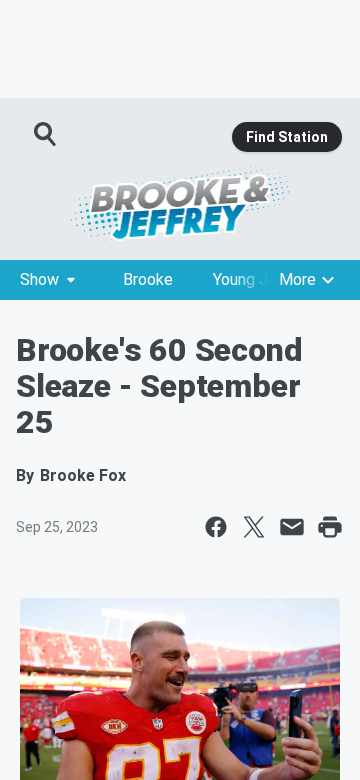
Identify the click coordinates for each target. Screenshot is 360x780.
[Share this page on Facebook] (216, 527)
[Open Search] (46, 134)
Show (39, 279)
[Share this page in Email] (292, 527)
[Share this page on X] (254, 527)
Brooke (148, 279)
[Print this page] (330, 527)
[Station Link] (180, 202)
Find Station (287, 137)
